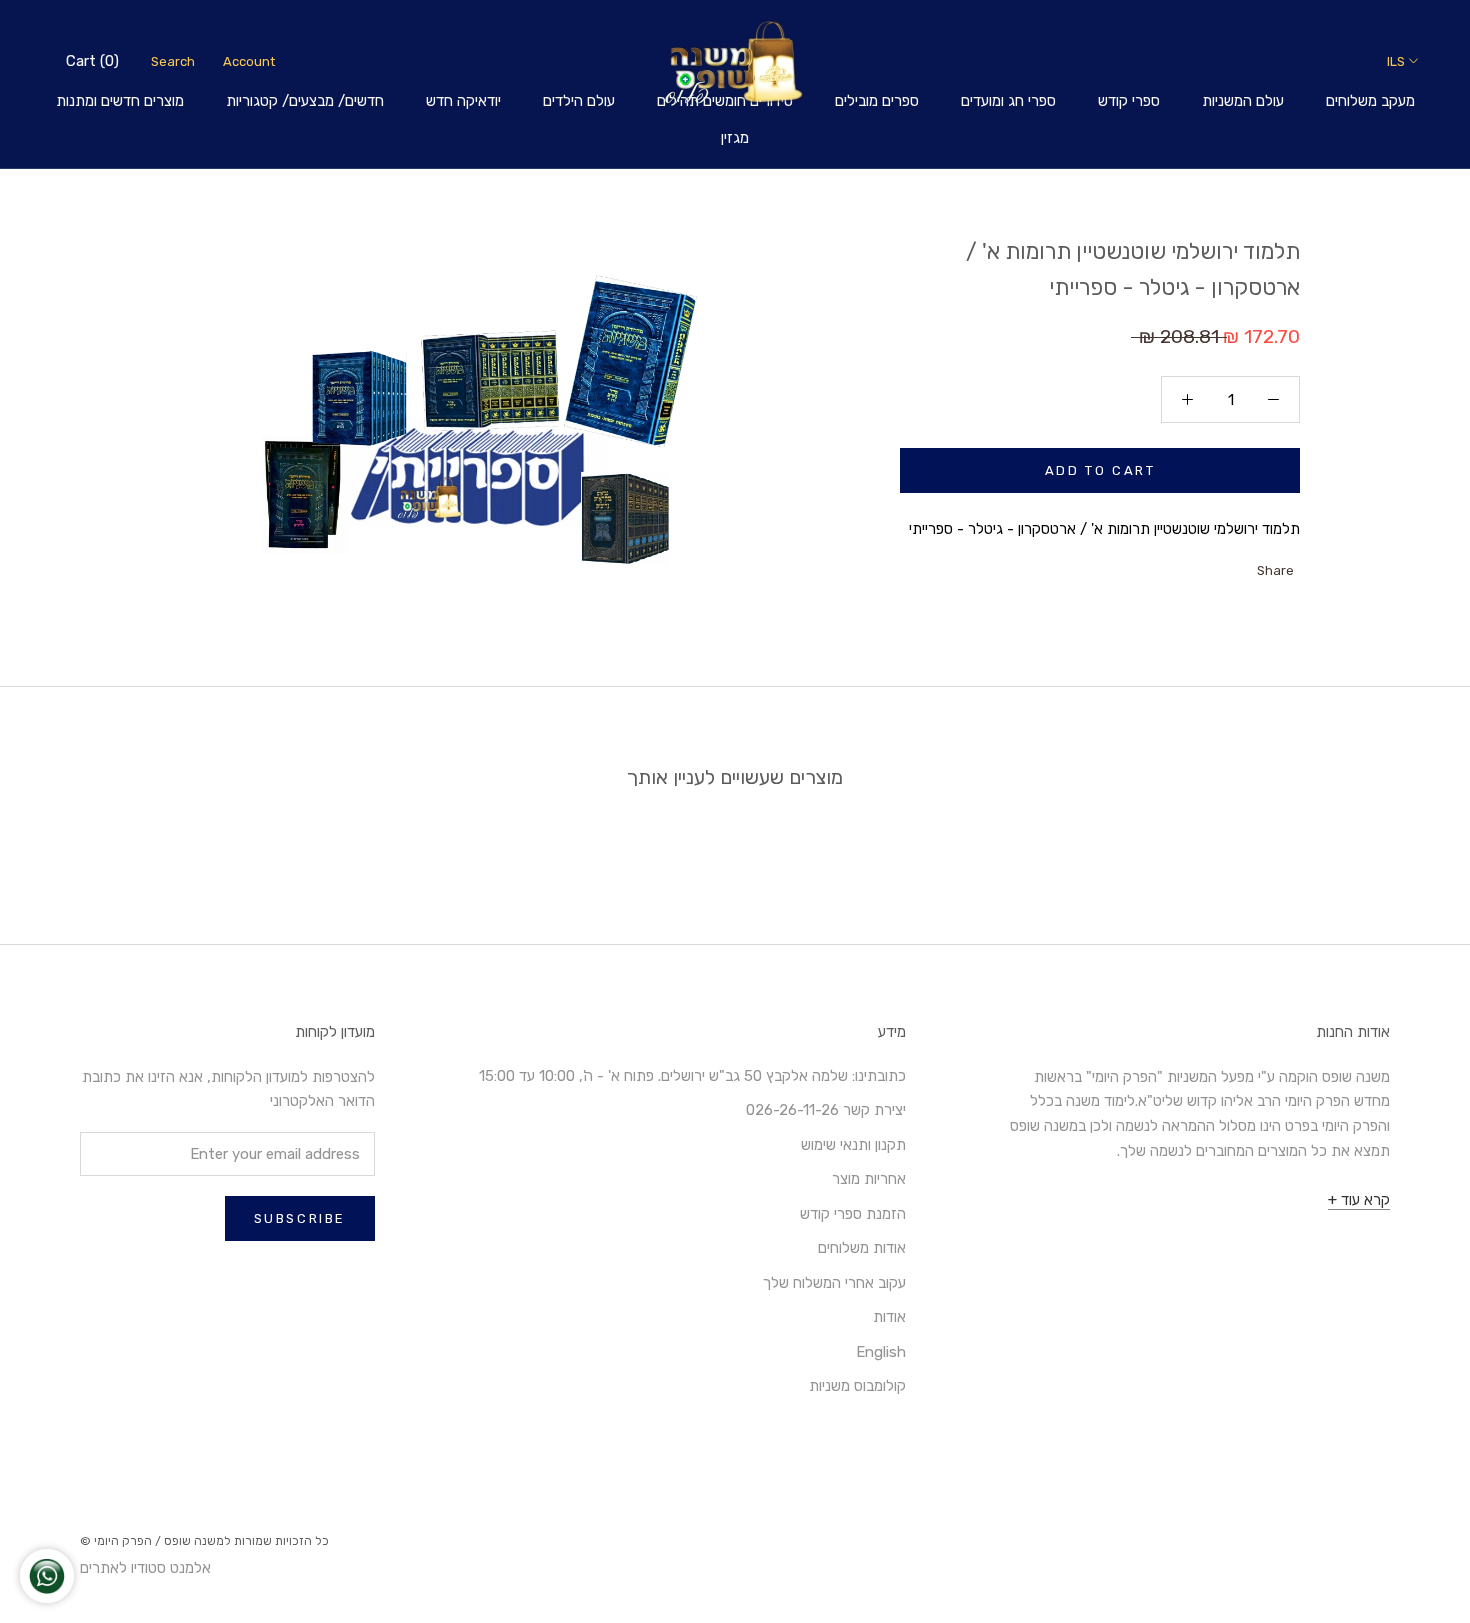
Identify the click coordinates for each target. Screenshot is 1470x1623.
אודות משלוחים (862, 1248)
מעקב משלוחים (1370, 101)
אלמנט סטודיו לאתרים (145, 1568)
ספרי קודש (1129, 101)
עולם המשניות (1243, 101)
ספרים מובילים (877, 101)
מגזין (735, 138)
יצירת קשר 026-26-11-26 (826, 1110)
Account (249, 61)
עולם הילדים (579, 101)
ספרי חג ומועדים (1008, 101)
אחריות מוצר (869, 1179)
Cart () (92, 61)
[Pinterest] (1192, 566)
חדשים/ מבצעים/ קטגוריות (305, 101)
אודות (889, 1317)
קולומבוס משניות (857, 1386)
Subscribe (300, 1218)
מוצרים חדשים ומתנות (120, 101)
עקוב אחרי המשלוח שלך (834, 1283)
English (881, 1352)
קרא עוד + (1359, 1200)
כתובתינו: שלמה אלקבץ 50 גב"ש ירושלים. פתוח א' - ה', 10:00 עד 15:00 (692, 1076)
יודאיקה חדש (463, 101)
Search (173, 61)
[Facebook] (1244, 566)
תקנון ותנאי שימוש (853, 1145)
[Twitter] (1218, 566)
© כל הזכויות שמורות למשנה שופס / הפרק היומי (204, 1541)
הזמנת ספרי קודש (853, 1214)
